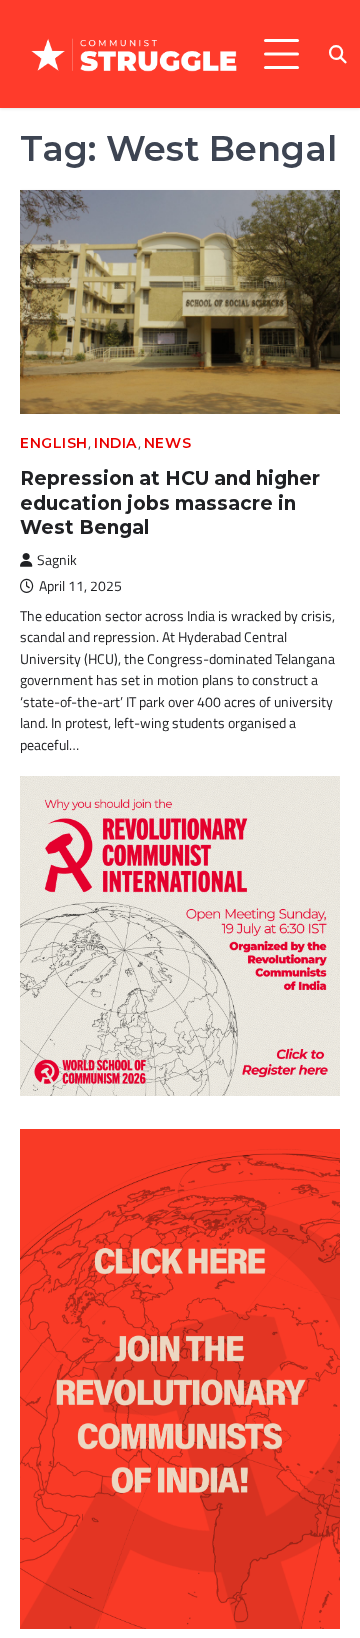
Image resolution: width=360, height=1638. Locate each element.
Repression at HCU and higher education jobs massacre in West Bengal (170, 503)
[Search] (338, 54)
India (116, 443)
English (54, 443)
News (167, 443)
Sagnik (57, 559)
